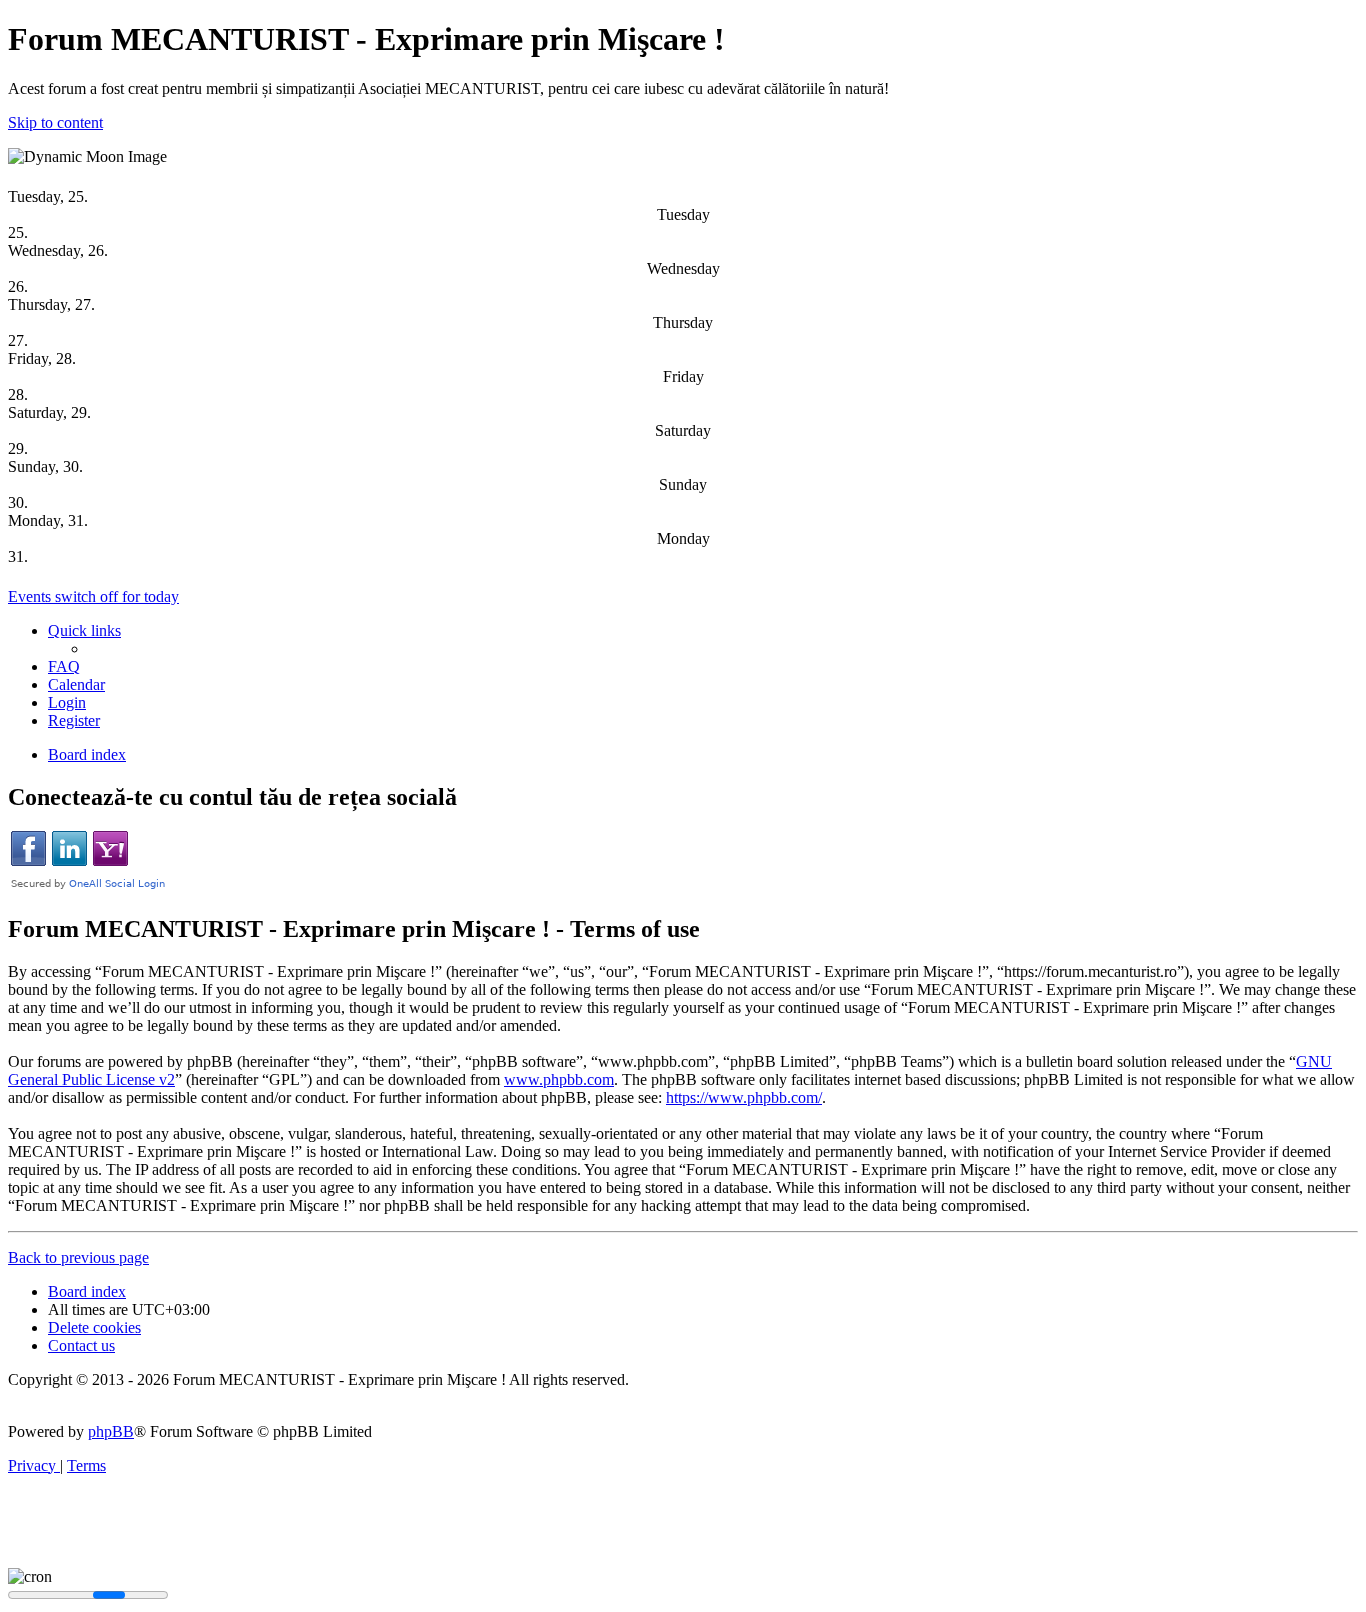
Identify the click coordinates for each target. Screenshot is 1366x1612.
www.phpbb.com (559, 1079)
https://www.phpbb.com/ (744, 1097)
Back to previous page (78, 1257)
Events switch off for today (93, 596)
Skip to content (55, 122)
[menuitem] (64, 666)
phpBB (111, 1431)
